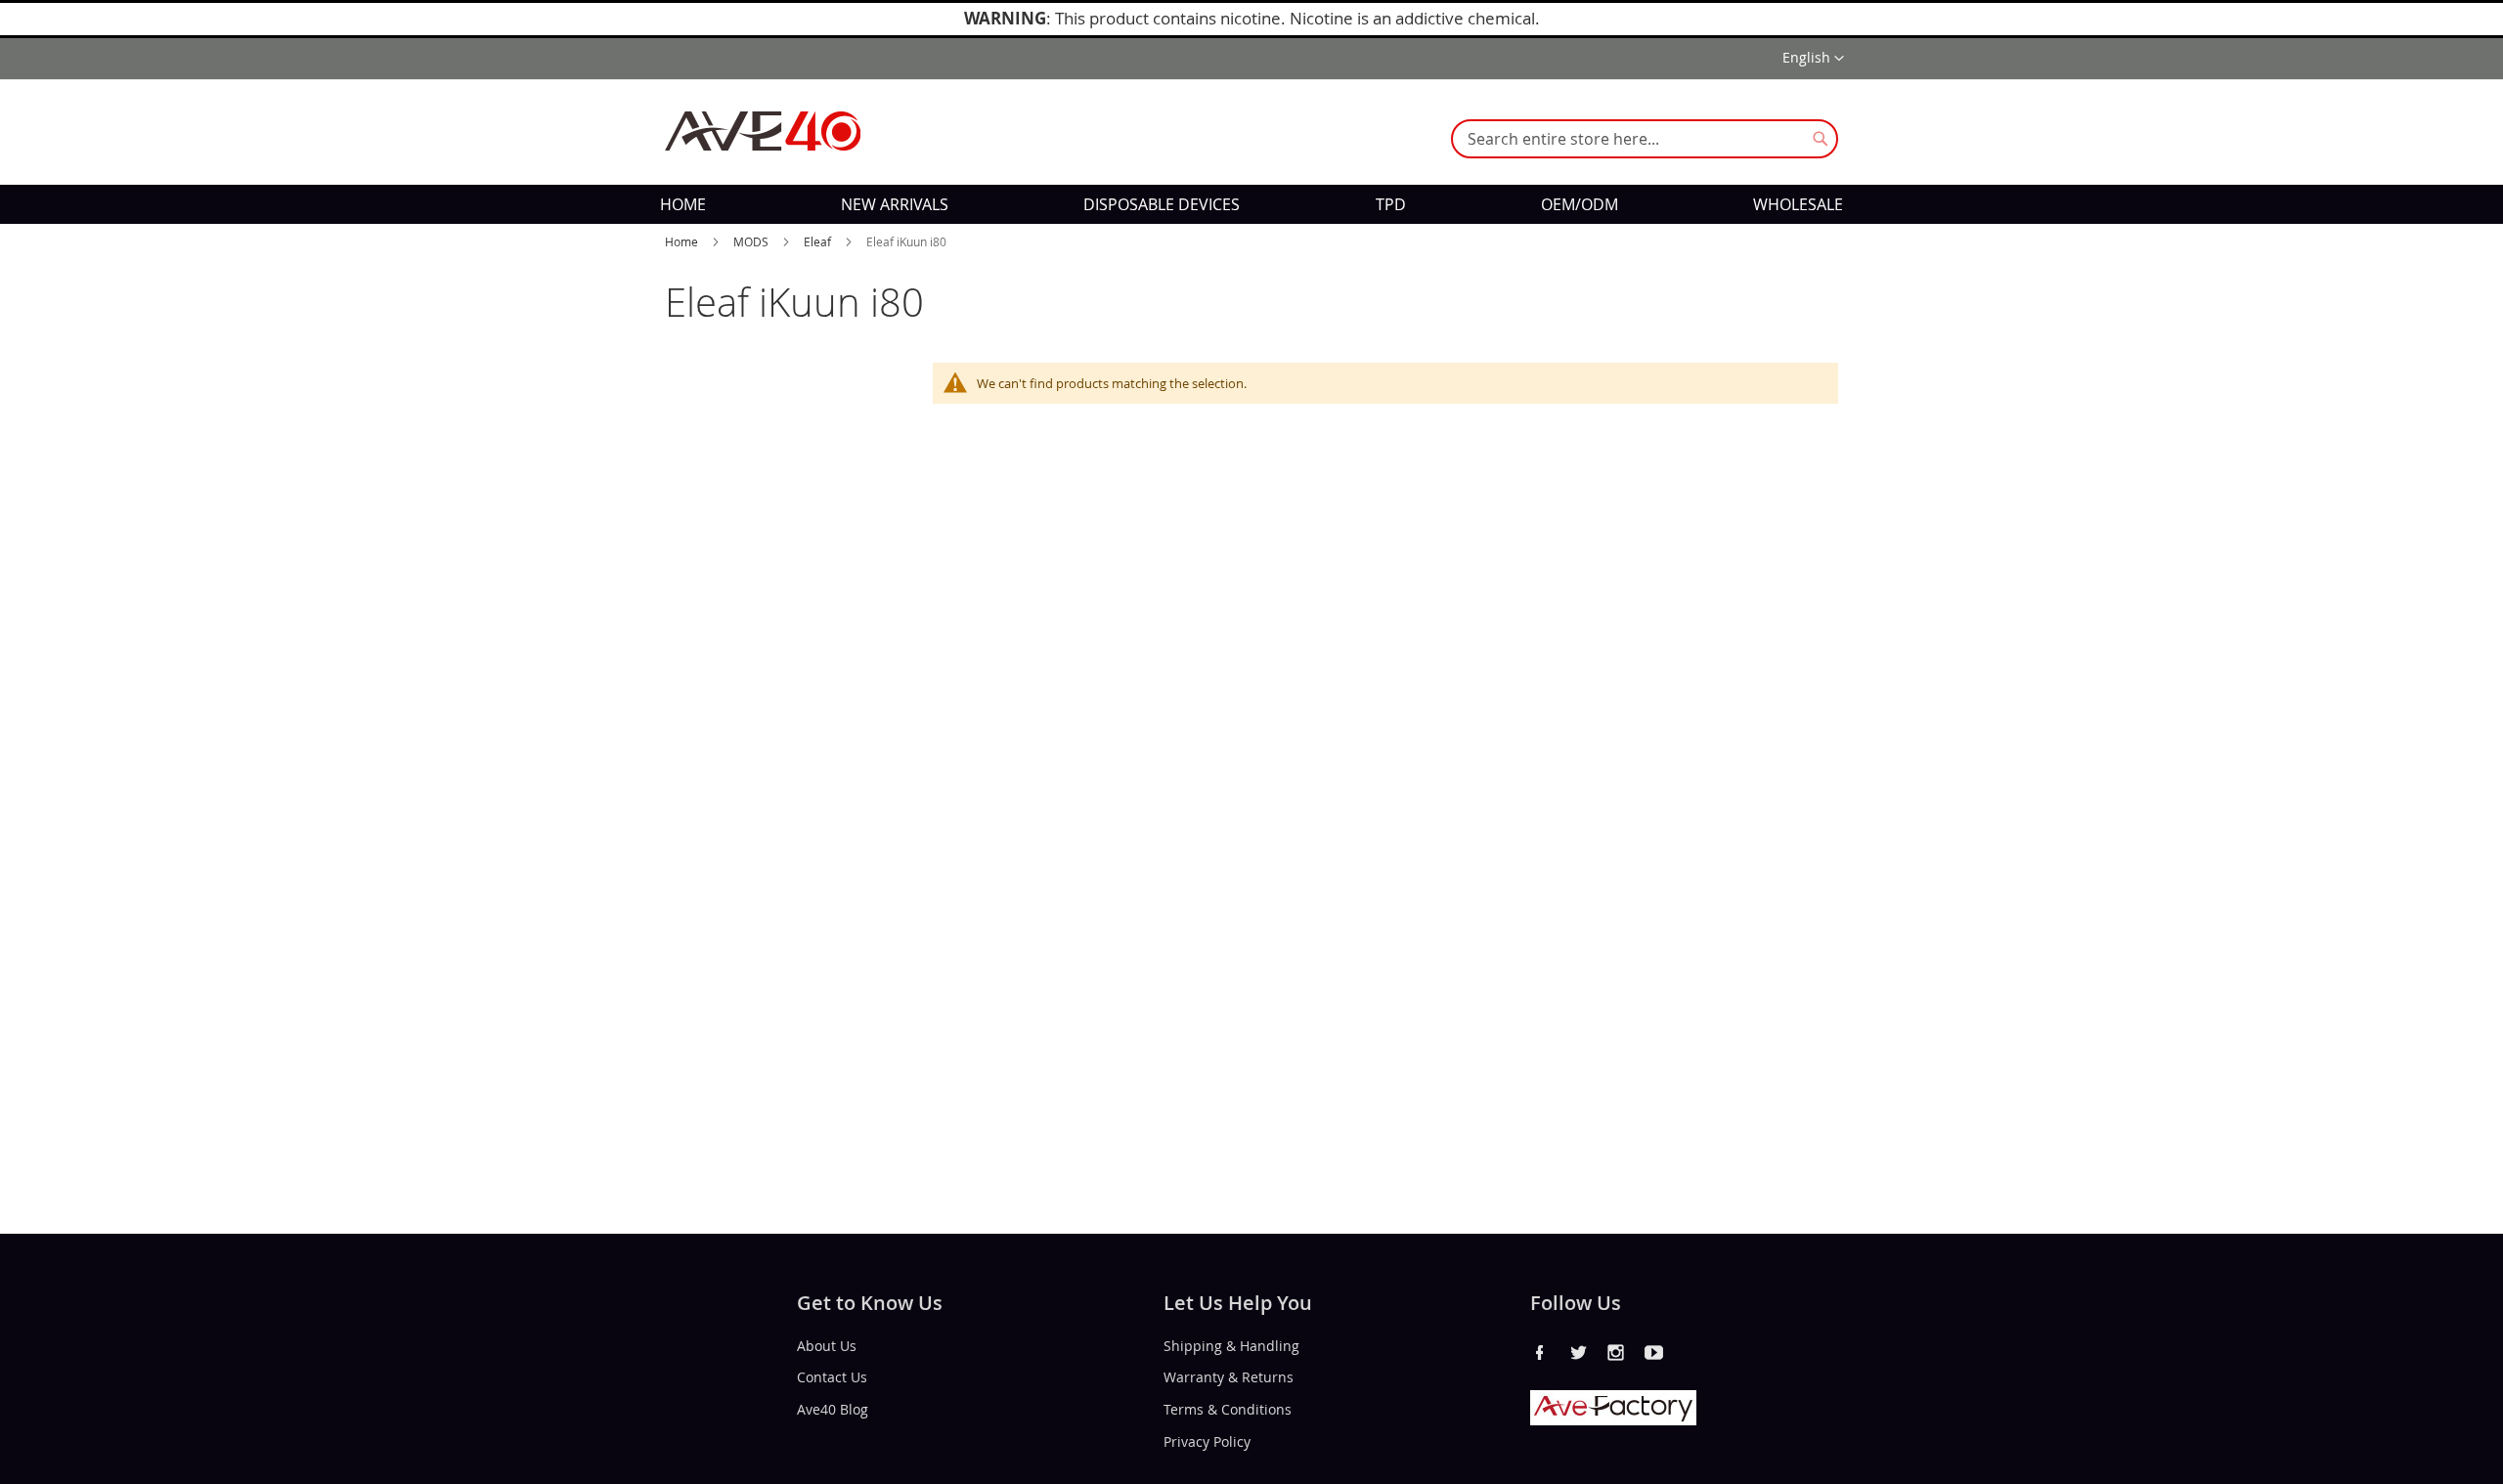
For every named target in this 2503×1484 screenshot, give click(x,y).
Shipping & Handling (1231, 1345)
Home (683, 241)
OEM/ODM (1580, 204)
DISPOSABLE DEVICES (1162, 204)
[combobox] (1645, 139)
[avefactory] (1613, 1420)
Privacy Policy (1207, 1441)
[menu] (1251, 204)
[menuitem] (683, 204)
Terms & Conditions (1228, 1409)
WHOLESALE (1798, 204)
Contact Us (832, 1377)
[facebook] (1540, 1352)
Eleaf (819, 241)
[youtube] (1654, 1352)
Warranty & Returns (1229, 1377)
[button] (1813, 59)
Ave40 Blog (833, 1409)
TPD (1391, 204)
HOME (683, 204)
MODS (752, 241)
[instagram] (1616, 1352)
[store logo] (763, 131)
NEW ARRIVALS (895, 204)
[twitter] (1578, 1352)
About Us (827, 1345)
